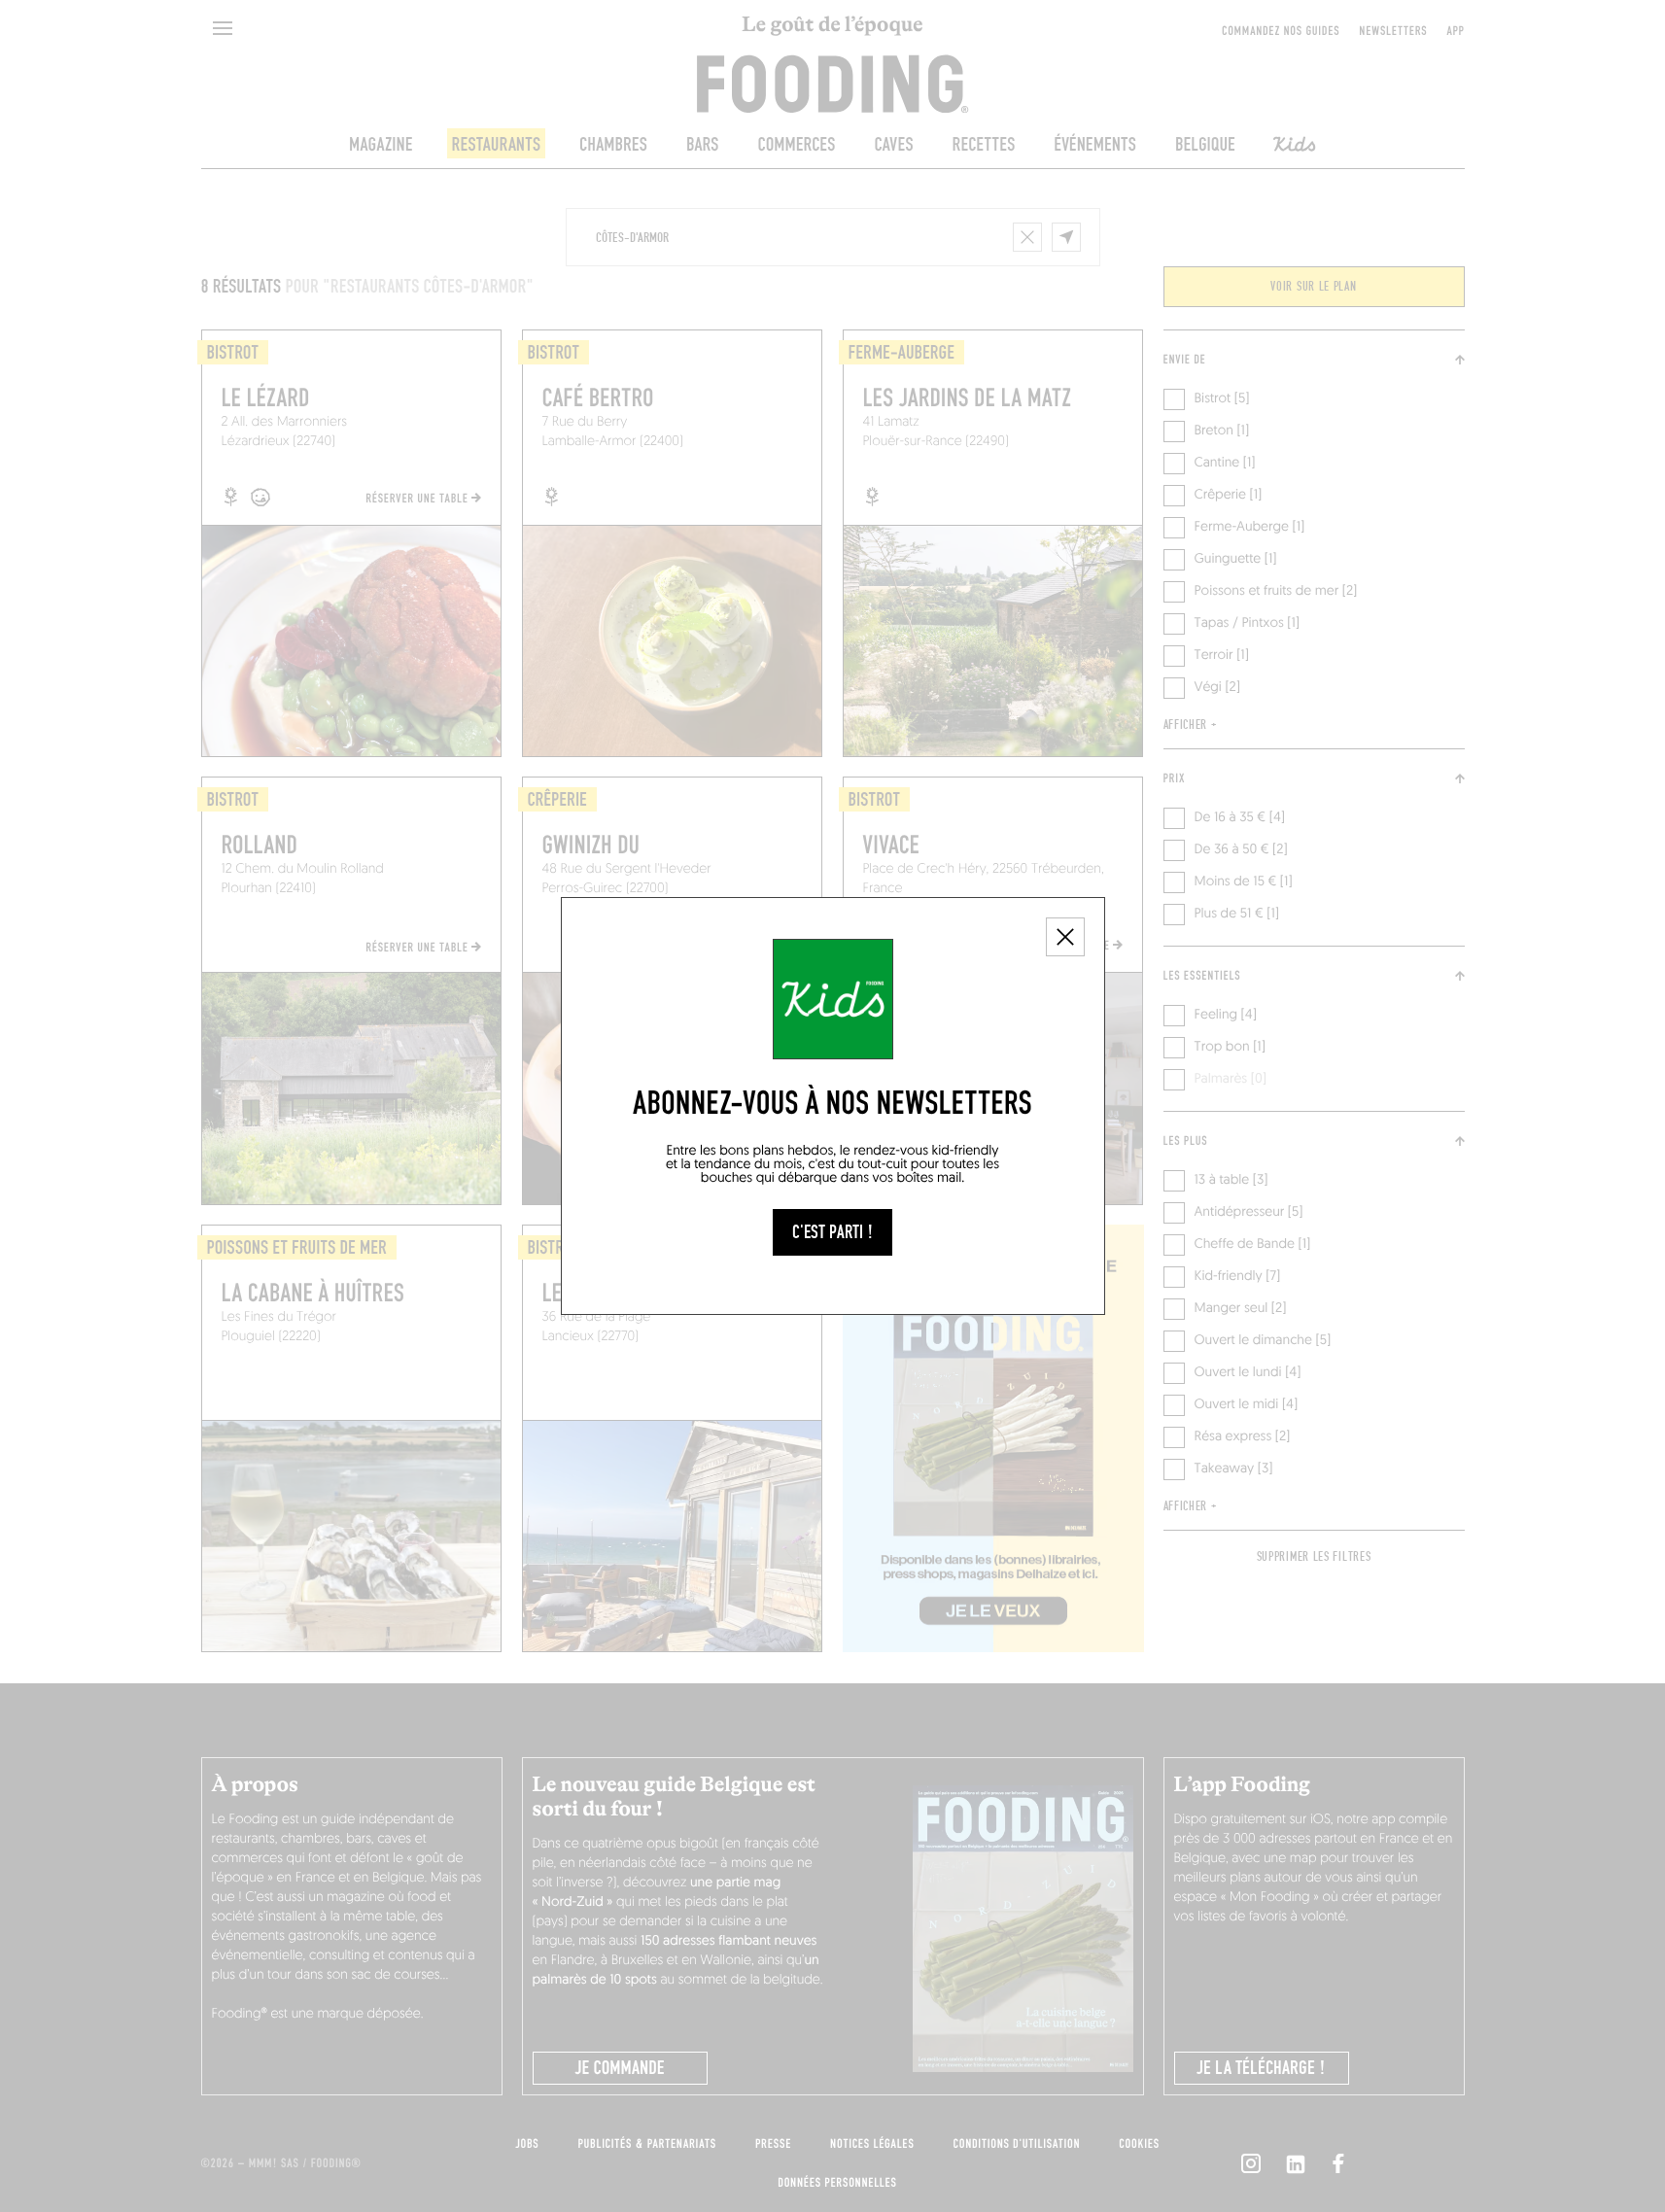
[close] (1065, 937)
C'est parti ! (832, 1232)
